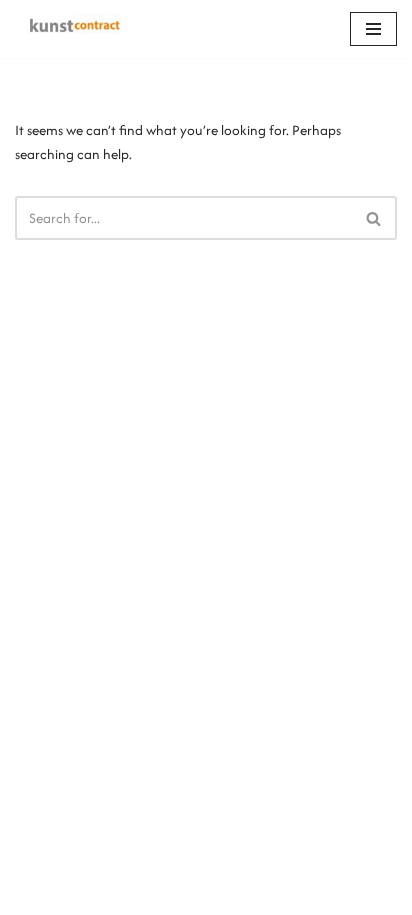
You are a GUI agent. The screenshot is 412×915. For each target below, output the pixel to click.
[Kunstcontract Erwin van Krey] (75, 29)
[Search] (374, 218)
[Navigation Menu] (373, 29)
